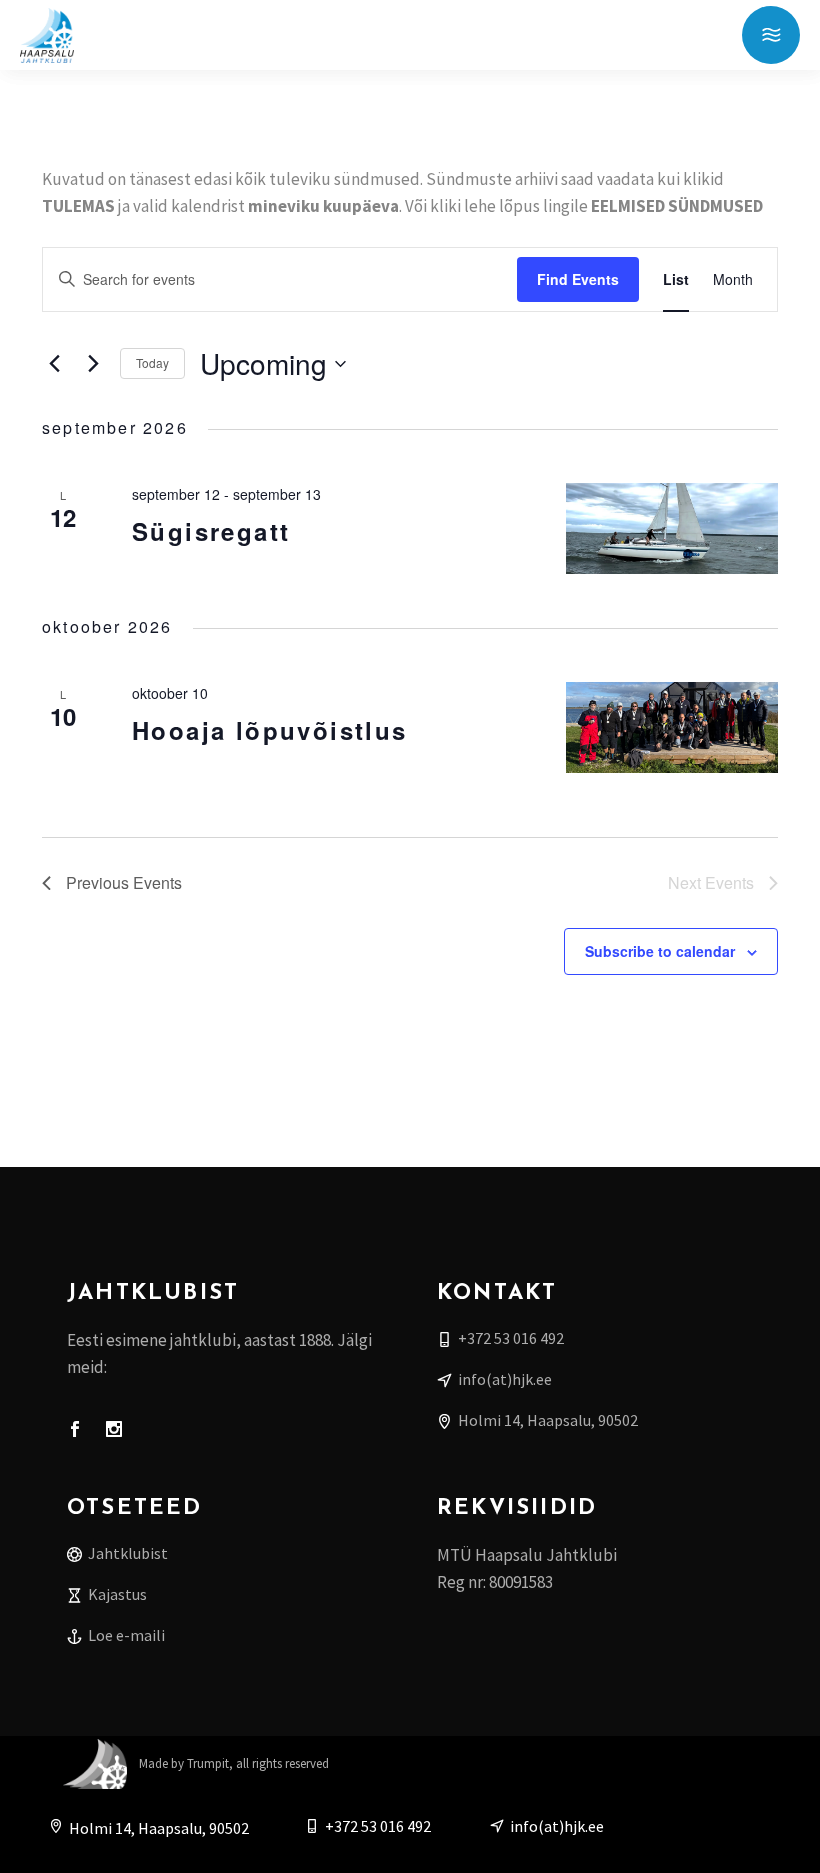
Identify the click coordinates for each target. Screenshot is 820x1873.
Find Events (578, 279)
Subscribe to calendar (660, 951)
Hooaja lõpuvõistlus (270, 730)
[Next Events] (93, 364)
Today (152, 362)
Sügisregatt (211, 531)
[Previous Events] (54, 364)
